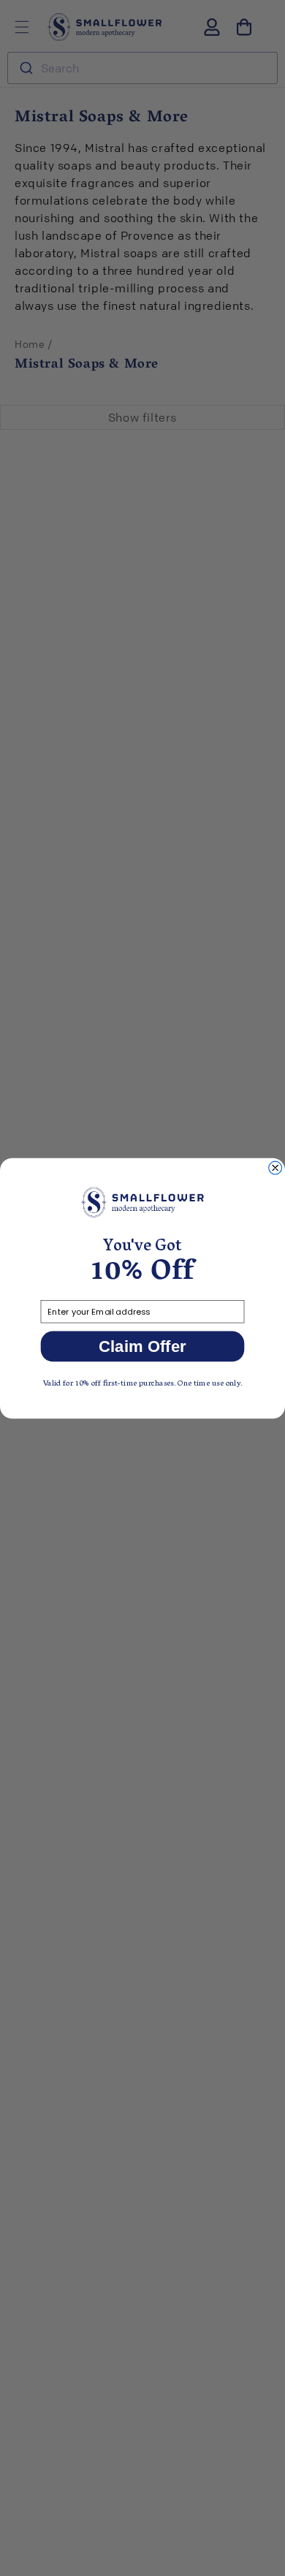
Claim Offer (142, 1346)
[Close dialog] (275, 1168)
